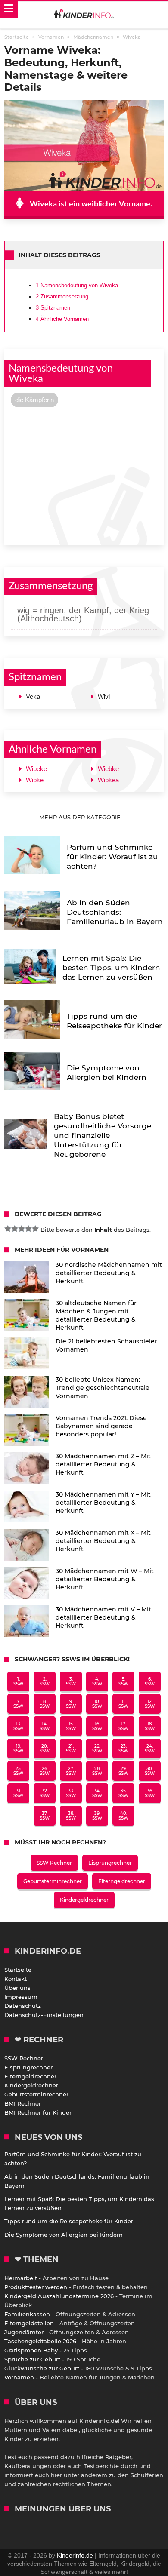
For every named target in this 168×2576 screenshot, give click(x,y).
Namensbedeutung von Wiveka (77, 285)
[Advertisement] (84, 475)
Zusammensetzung (62, 297)
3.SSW (71, 1681)
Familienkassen (27, 2314)
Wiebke (108, 769)
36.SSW (150, 1793)
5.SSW (123, 1681)
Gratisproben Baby (31, 2350)
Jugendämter (24, 2332)
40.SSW (123, 1816)
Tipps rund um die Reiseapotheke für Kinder (69, 2221)
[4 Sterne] (28, 1229)
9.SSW (71, 1704)
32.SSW (45, 1793)
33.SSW (71, 1793)
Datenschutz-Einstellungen (44, 2015)
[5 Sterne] (35, 1229)
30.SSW (150, 1771)
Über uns (17, 1988)
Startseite (18, 1970)
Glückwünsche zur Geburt (42, 2368)
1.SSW (18, 1681)
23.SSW (123, 1749)
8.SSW (45, 1704)
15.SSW (71, 1726)
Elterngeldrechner (122, 1881)
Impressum (21, 1997)
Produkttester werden (36, 2287)
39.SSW (97, 1816)
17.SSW (123, 1726)
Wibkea (108, 780)
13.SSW (18, 1726)
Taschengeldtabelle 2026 (40, 2341)
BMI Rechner (23, 2103)
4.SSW (97, 1681)
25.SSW (18, 1771)
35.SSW (123, 1793)
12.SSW (150, 1704)
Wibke (35, 780)
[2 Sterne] (15, 1229)
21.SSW (71, 1749)
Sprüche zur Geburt (32, 2359)
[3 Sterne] (22, 1229)
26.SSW (45, 1771)
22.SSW (97, 1749)
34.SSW (97, 1793)
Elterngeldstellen (29, 2323)
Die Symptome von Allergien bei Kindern (64, 2235)
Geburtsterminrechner (53, 1881)
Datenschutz (23, 2006)
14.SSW (45, 1726)
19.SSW (18, 1749)
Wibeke (36, 769)
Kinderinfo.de (75, 2555)
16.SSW (97, 1726)
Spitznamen (53, 308)
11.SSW (123, 1704)
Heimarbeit (21, 2278)
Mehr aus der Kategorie (81, 817)
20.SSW (45, 1749)
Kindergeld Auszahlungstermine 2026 (59, 2296)
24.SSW (150, 1749)
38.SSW (71, 1816)
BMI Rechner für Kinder (38, 2112)
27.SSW (71, 1771)
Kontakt (16, 1979)
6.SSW (150, 1681)
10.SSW (97, 1704)
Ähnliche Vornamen (62, 319)
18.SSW (150, 1726)
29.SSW (123, 1771)
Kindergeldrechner (84, 1900)
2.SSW (45, 1681)
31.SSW (18, 1793)
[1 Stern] (8, 1229)
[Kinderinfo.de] (84, 15)
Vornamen (19, 2377)
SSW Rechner (54, 1863)
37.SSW (45, 1816)
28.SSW (97, 1771)
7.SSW (18, 1704)
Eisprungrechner (110, 1863)
